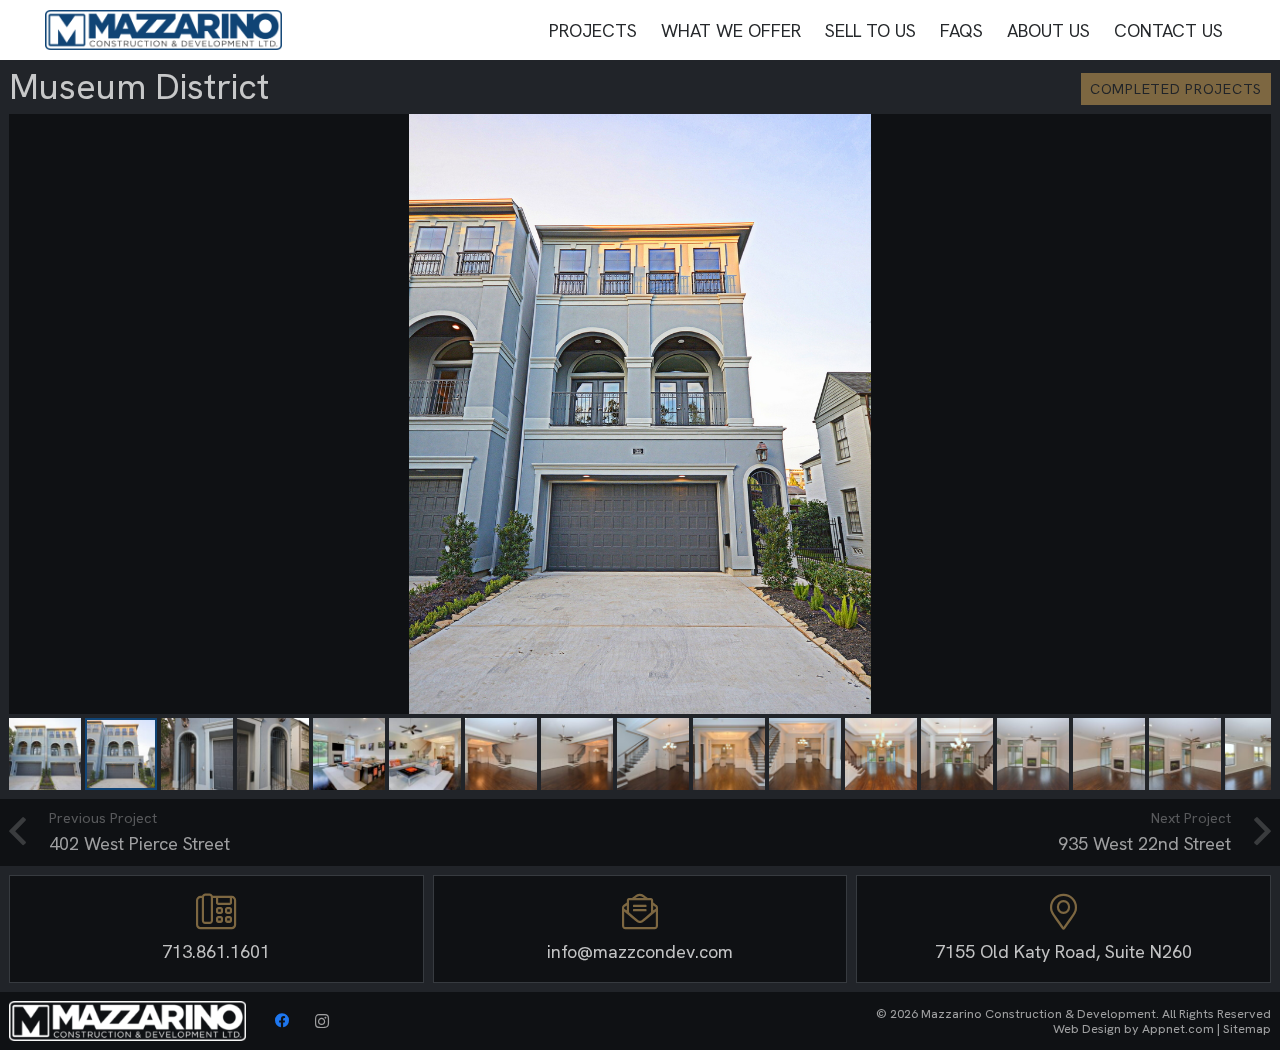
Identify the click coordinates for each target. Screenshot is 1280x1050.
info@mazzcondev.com (640, 951)
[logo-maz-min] (163, 30)
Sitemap (1247, 1028)
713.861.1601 (216, 951)
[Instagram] (322, 1021)
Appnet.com (1178, 1028)
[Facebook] (282, 1021)
